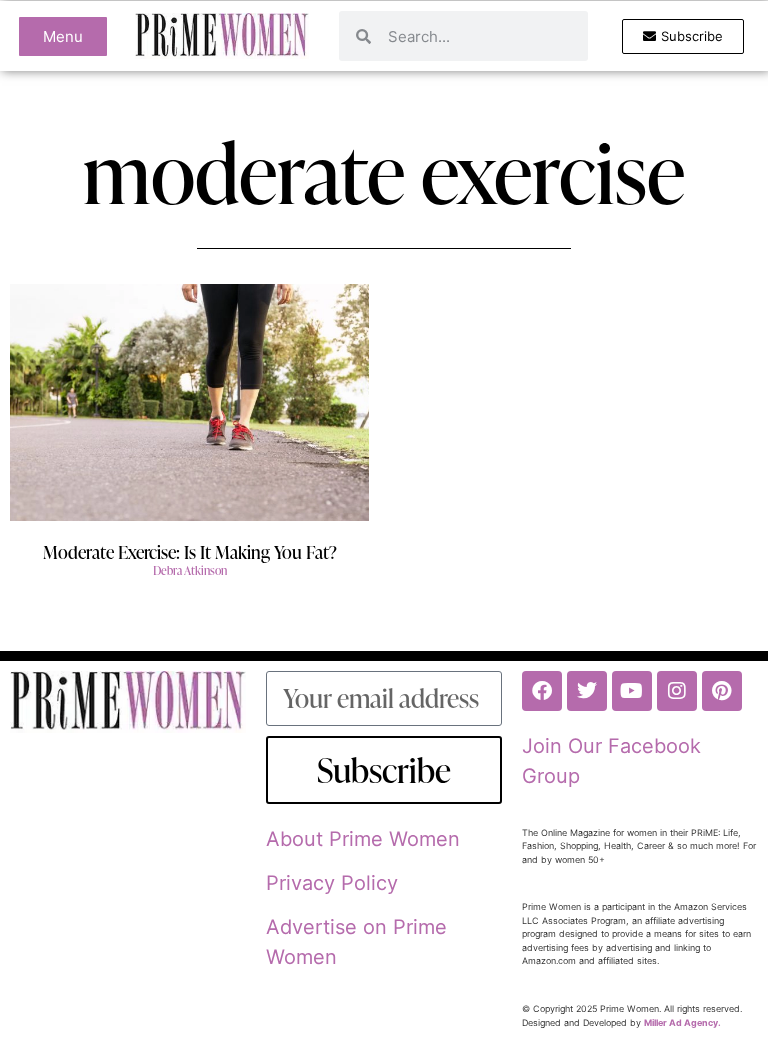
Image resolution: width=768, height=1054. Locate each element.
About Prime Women (363, 839)
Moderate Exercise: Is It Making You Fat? (190, 551)
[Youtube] (632, 691)
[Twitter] (587, 691)
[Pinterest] (722, 691)
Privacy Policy (332, 883)
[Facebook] (542, 691)
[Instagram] (677, 691)
